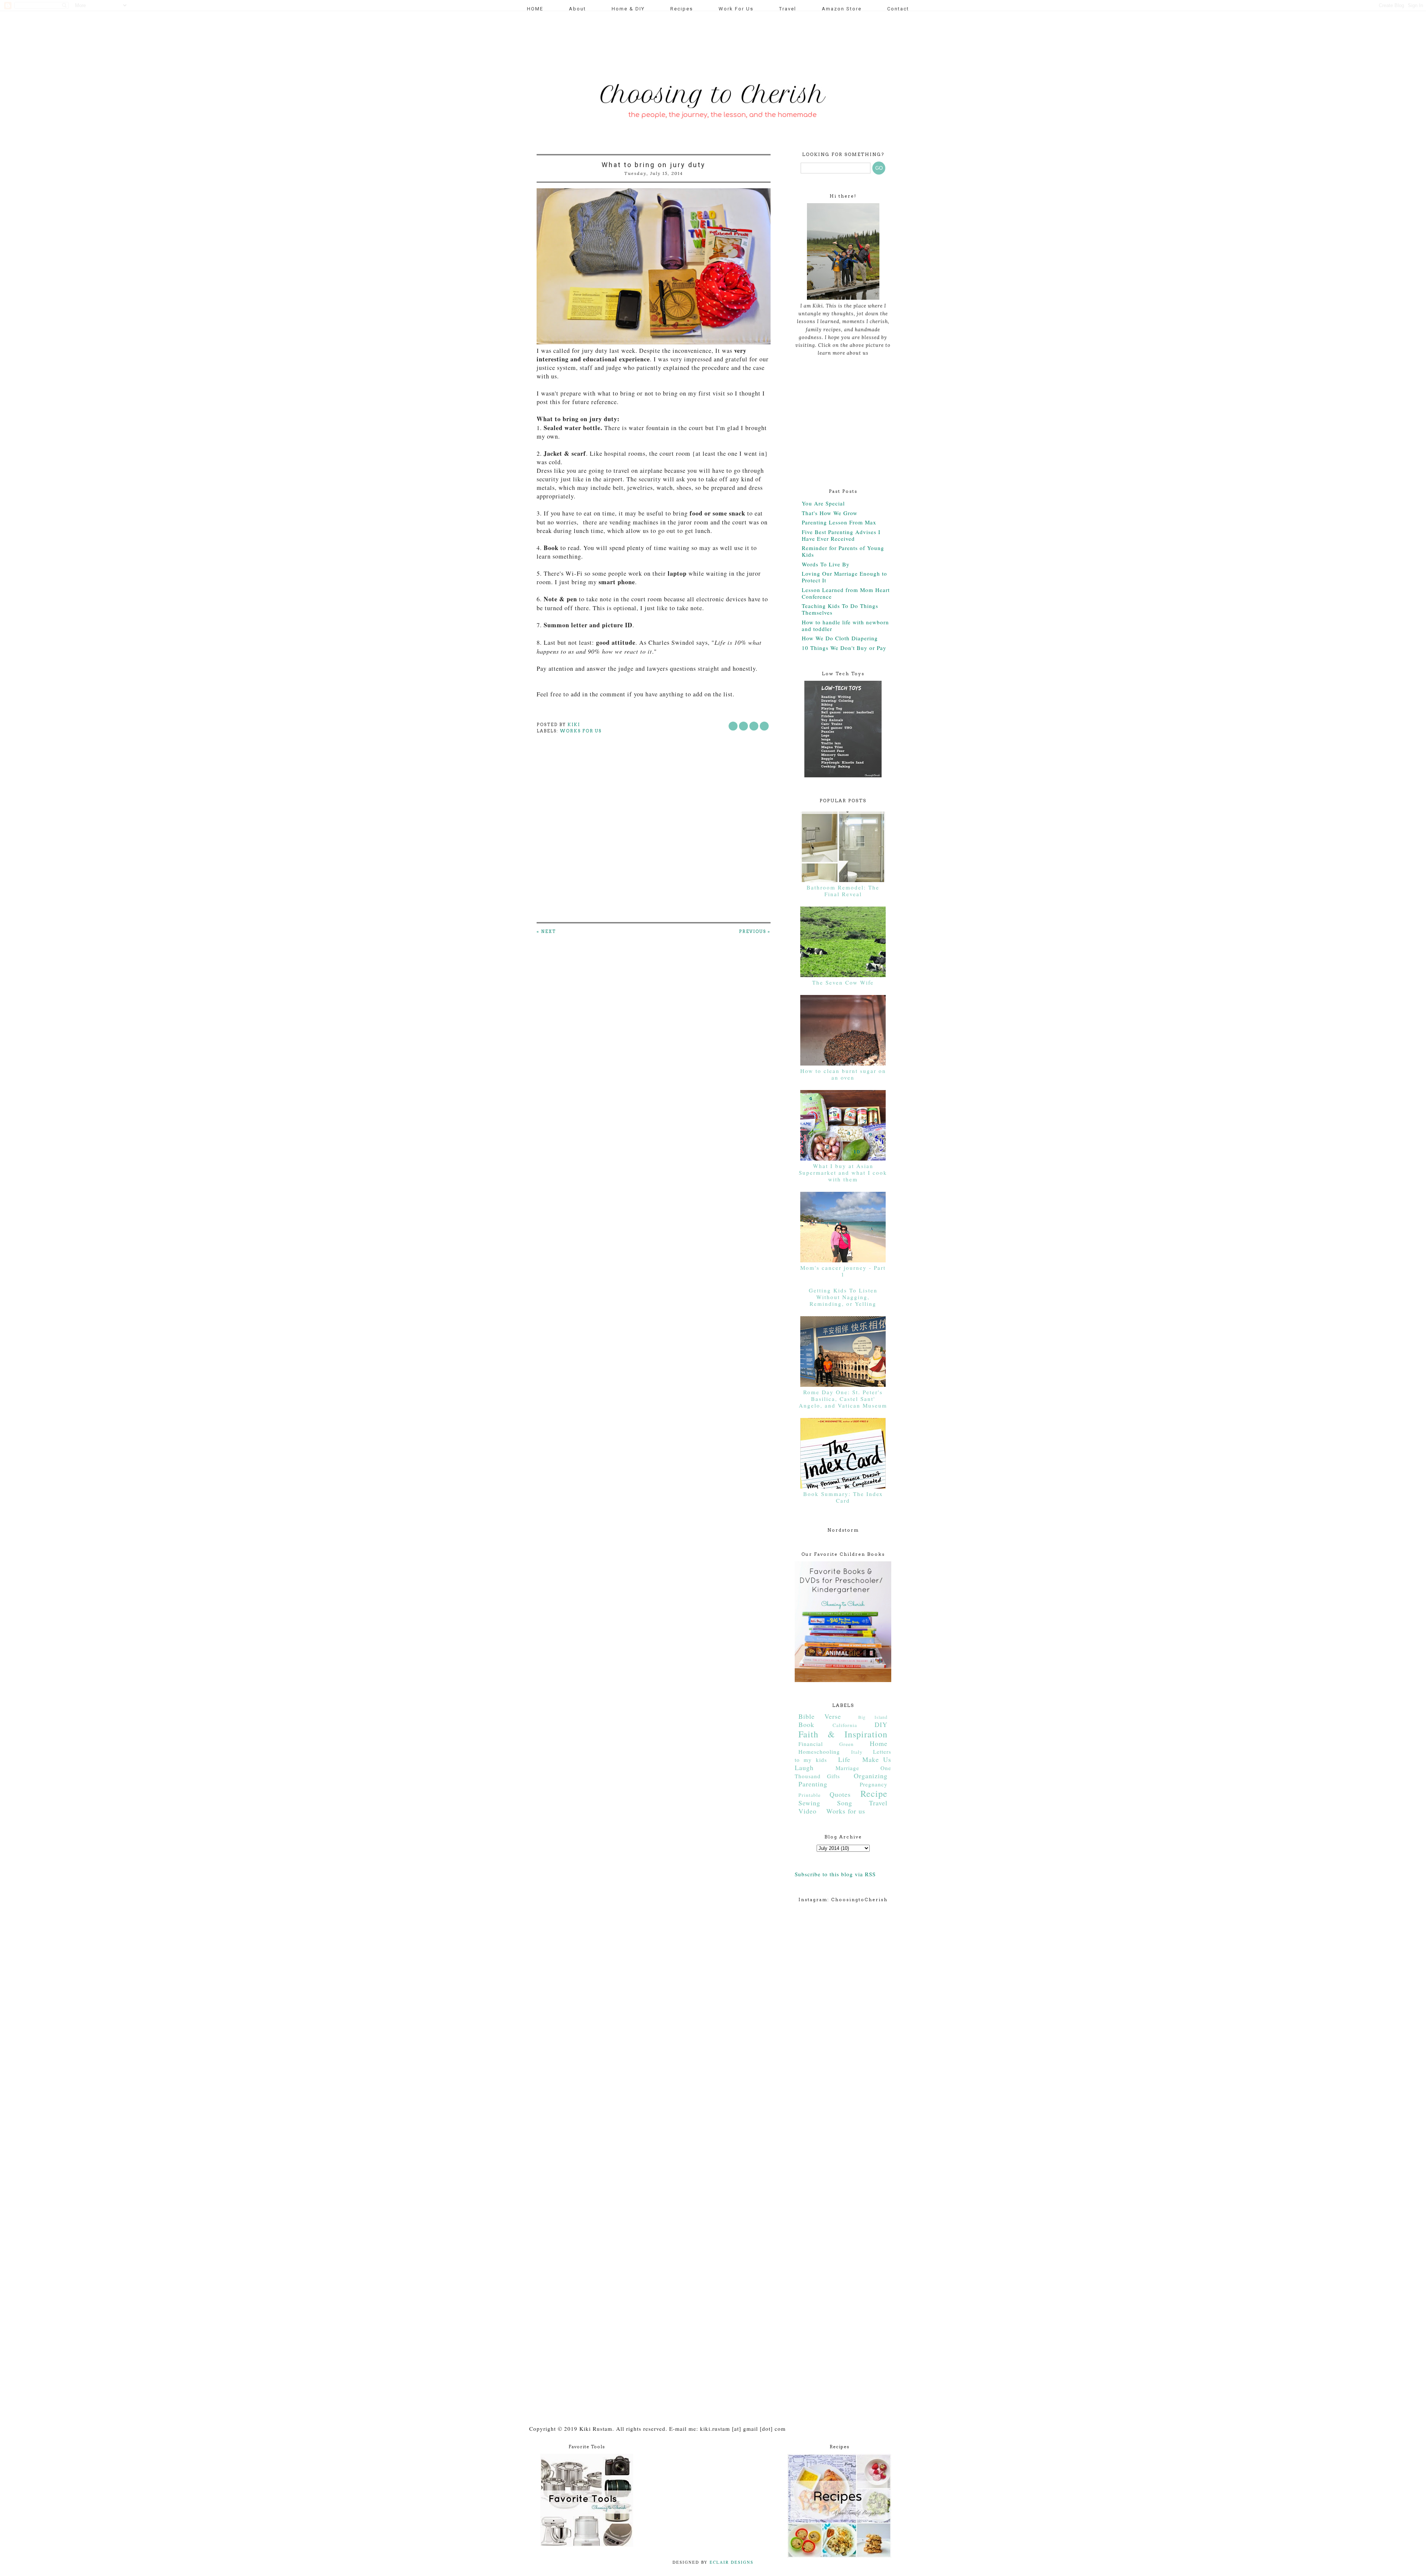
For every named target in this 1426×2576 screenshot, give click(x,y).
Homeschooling (819, 1752)
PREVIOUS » (755, 931)
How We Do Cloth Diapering (840, 638)
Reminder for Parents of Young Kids (843, 551)
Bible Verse (820, 1716)
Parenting (813, 1784)
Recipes (682, 9)
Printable (810, 1795)
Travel (788, 9)
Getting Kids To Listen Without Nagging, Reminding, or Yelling (843, 1297)
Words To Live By (826, 564)
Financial (811, 1744)
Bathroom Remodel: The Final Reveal (843, 891)
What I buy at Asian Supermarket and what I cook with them (843, 1172)
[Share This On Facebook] (733, 726)
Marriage (847, 1768)
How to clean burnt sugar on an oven (843, 1074)
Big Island (873, 1717)
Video (808, 1811)
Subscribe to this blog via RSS (835, 1874)
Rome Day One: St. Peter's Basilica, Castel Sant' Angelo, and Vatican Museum (843, 1399)
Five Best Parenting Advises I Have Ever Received (841, 535)
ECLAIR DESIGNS (731, 2562)
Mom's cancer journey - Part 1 (843, 1271)
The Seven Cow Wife (843, 982)
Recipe (874, 1793)
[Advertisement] (670, 43)
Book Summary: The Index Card (843, 1497)
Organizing (871, 1776)
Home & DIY (628, 9)
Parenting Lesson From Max (839, 522)
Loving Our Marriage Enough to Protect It (844, 577)
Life (844, 1759)
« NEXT (546, 931)
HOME (535, 9)
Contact (898, 9)
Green (847, 1744)
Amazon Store (842, 9)
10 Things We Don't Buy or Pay (844, 648)
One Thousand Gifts (843, 1772)
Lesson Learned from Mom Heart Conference (846, 593)
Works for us (581, 731)
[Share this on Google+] (764, 726)
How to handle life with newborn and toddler (845, 625)
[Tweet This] (743, 726)
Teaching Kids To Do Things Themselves (840, 609)
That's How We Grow (830, 513)
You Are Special (823, 503)
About (577, 9)
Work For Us (736, 9)
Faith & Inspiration (843, 1734)
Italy (857, 1752)
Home (879, 1743)
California (845, 1725)
